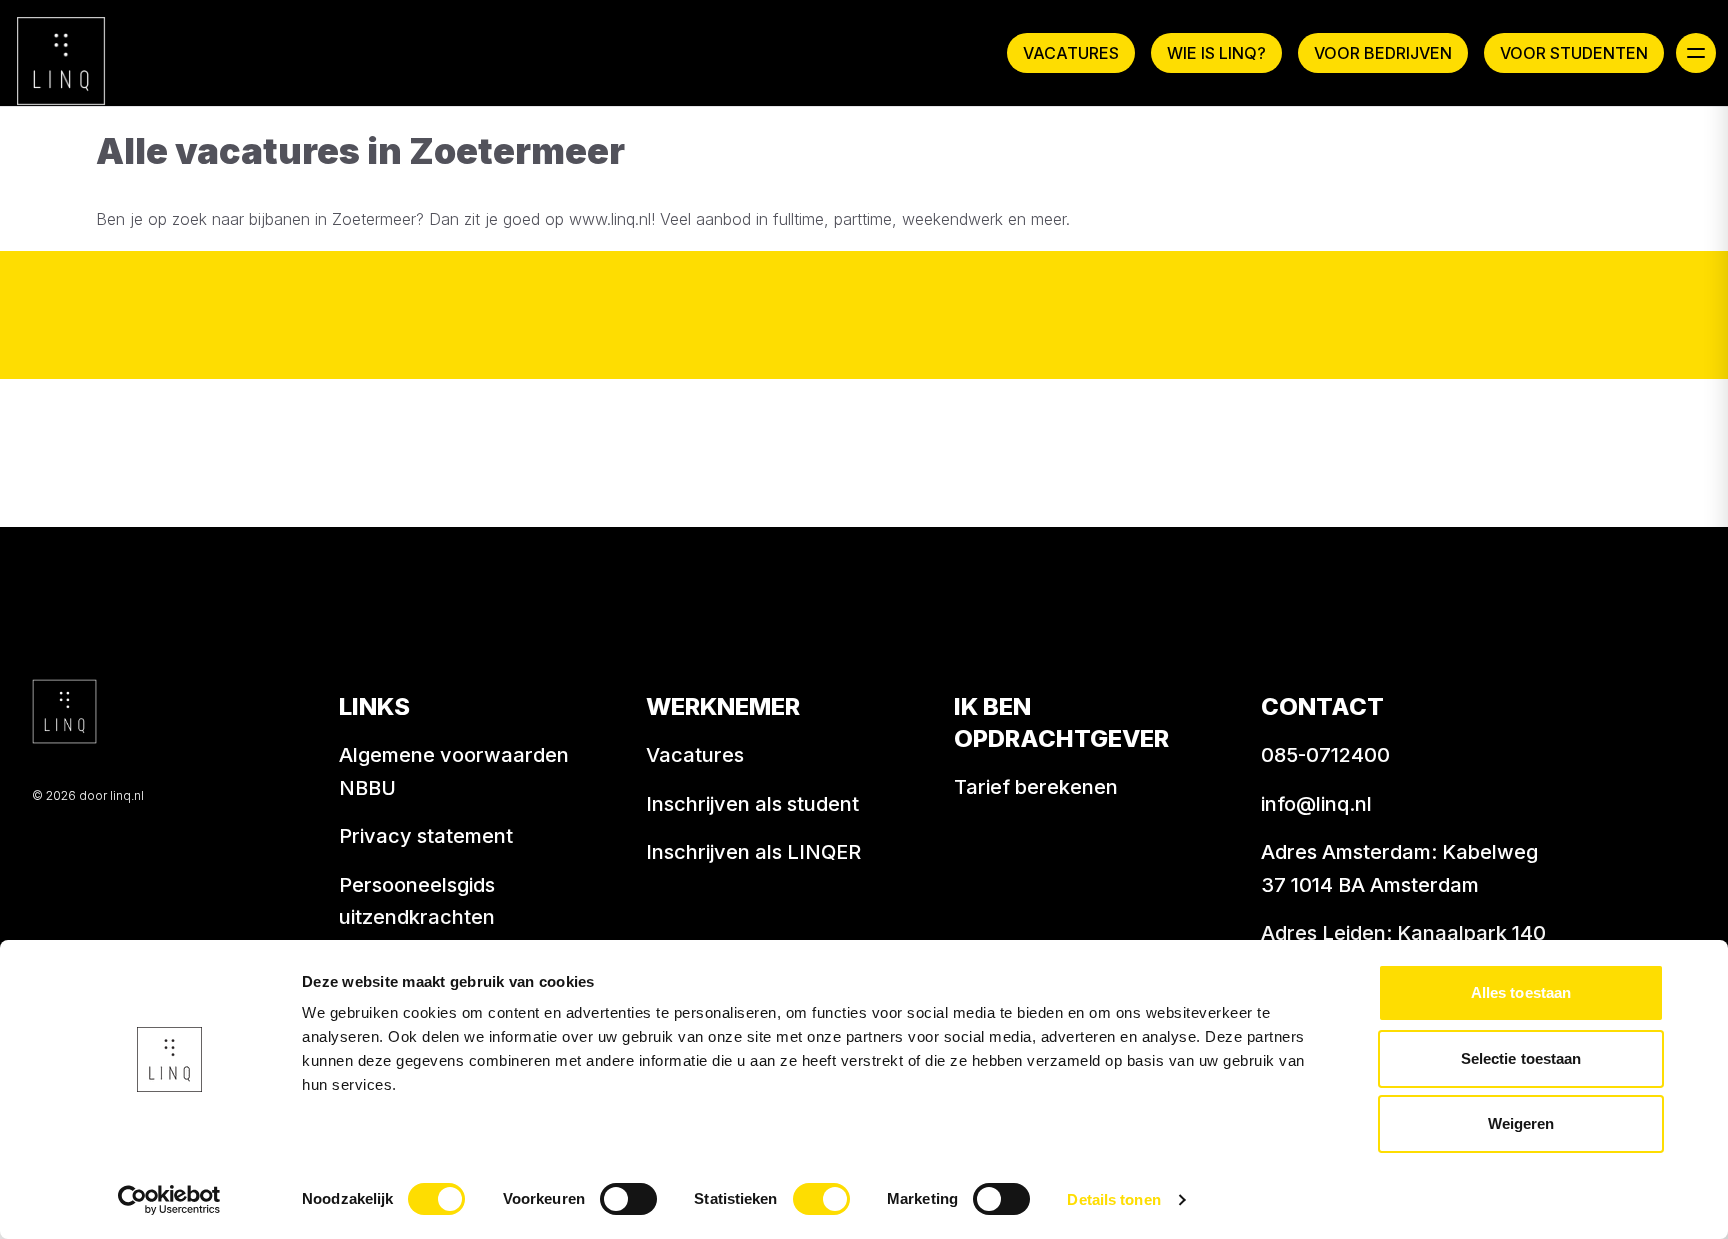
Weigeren (1521, 1123)
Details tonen (1113, 1199)
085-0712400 (1325, 755)
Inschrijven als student (752, 804)
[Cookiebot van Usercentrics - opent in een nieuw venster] (169, 1200)
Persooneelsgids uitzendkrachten (417, 901)
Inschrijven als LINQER (753, 852)
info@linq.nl (1316, 804)
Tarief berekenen (1036, 787)
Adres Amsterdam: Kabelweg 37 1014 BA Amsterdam (1399, 868)
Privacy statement (426, 836)
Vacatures (1071, 53)
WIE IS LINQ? (1216, 53)
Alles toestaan (1521, 992)
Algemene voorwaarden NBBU (454, 771)
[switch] (628, 1199)
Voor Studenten (1574, 53)
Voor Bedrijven (1383, 53)
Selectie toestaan (1521, 1058)
